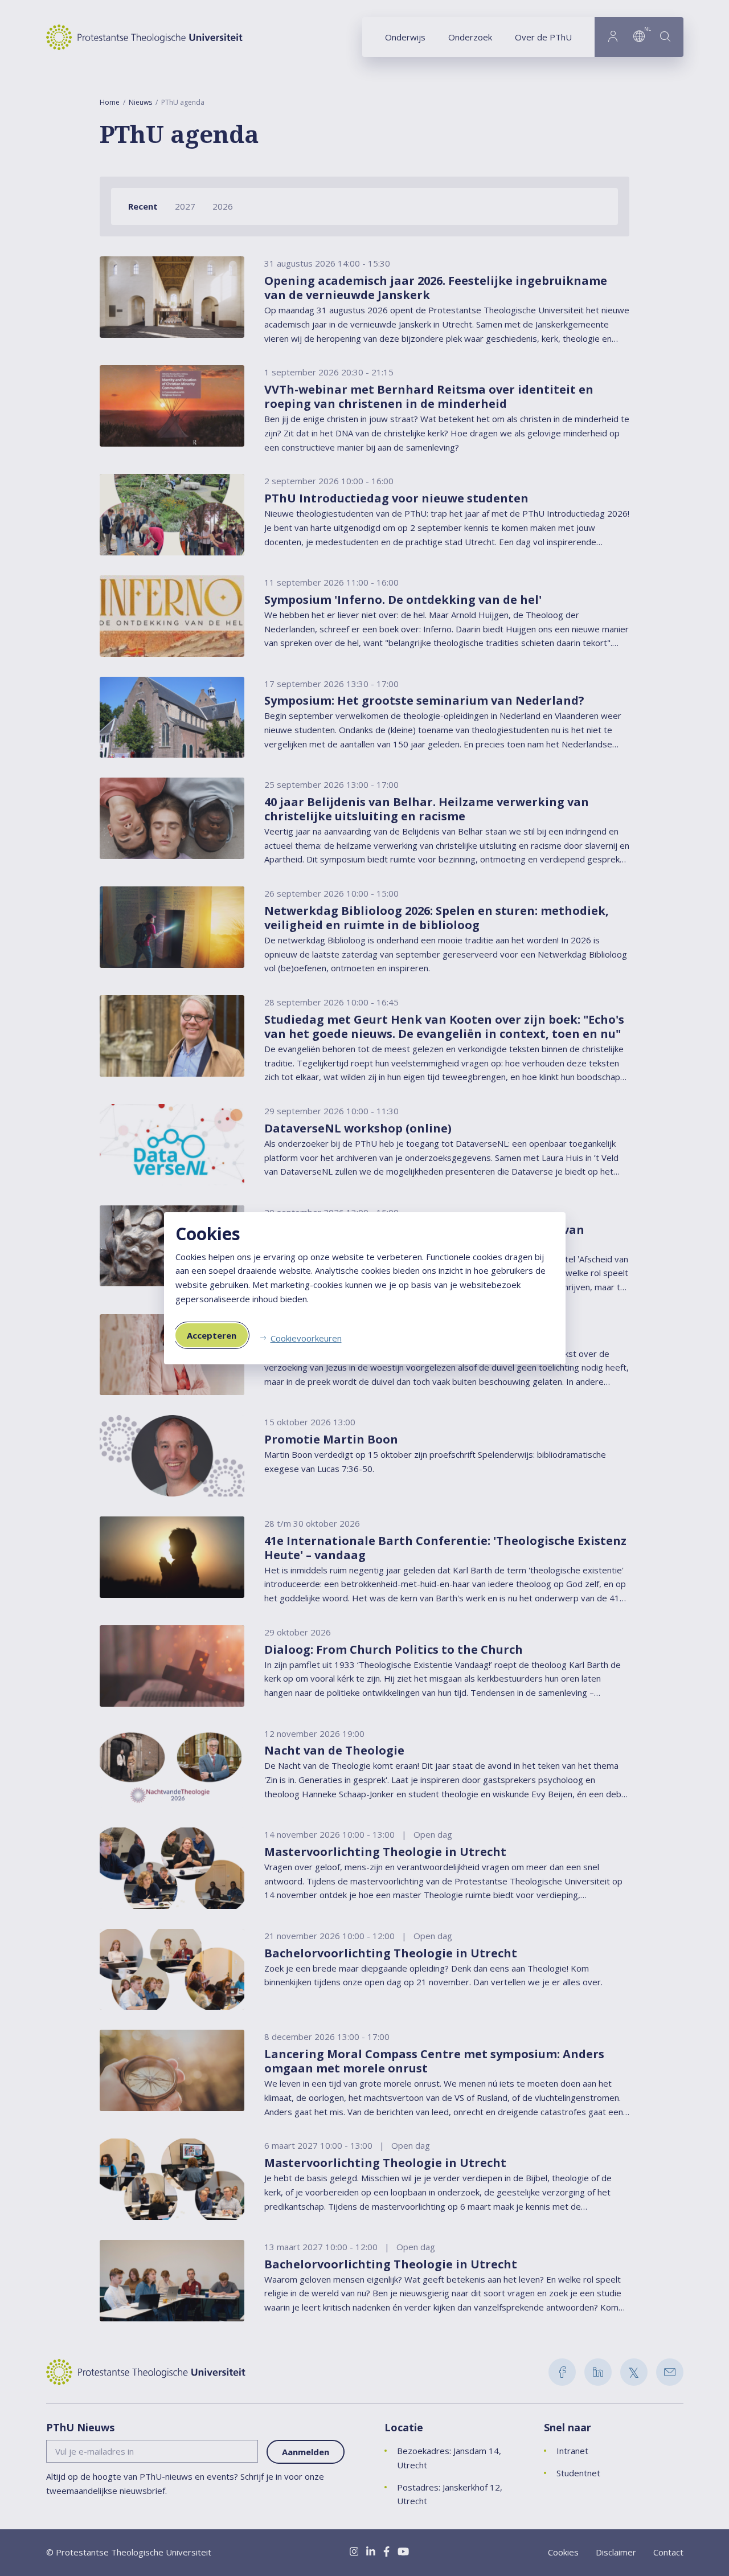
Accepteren (212, 1335)
